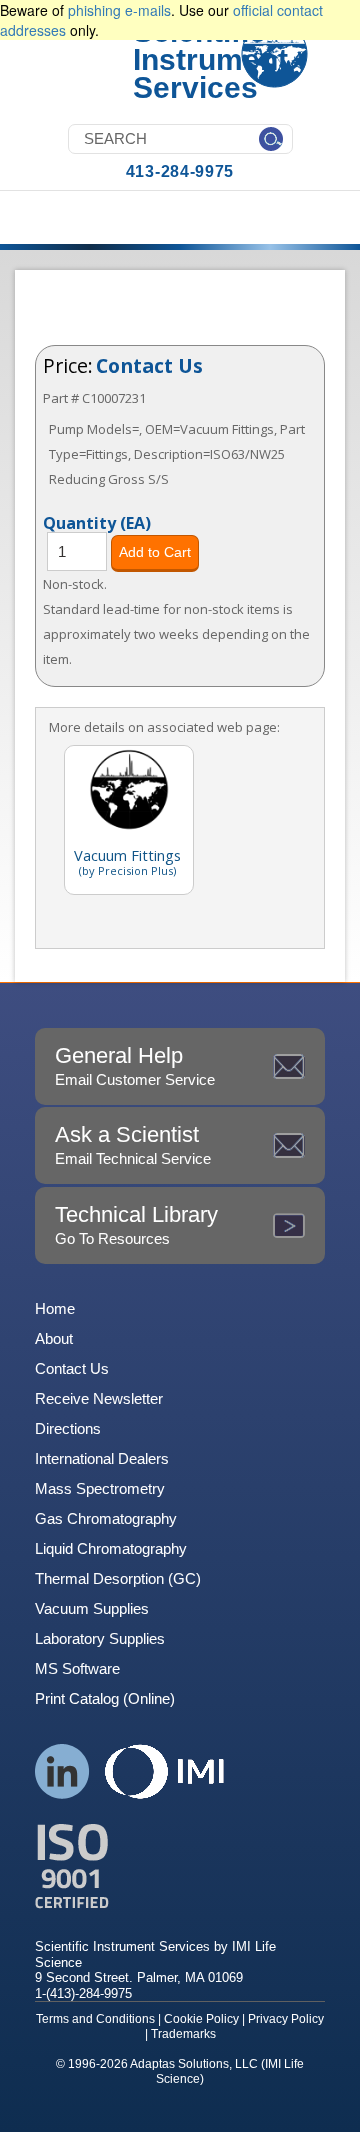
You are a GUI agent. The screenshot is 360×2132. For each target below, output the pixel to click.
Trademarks (183, 2034)
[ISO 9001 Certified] (180, 1866)
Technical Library (136, 1224)
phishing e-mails (119, 10)
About (54, 1338)
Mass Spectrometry (100, 1488)
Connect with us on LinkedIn (62, 1771)
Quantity (97, 522)
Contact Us (149, 365)
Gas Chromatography (106, 1518)
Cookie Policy (201, 2019)
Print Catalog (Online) (105, 1698)
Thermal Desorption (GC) (118, 1578)
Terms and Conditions (95, 2019)
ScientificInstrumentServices (210, 59)
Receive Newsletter (99, 1398)
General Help (135, 1065)
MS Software (77, 1668)
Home (55, 1308)
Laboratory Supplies (100, 1638)
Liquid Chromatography (111, 1548)
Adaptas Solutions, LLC (194, 2064)
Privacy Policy (286, 2019)
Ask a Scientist (133, 1144)
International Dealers (102, 1458)
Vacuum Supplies (92, 1608)
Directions (68, 1428)
